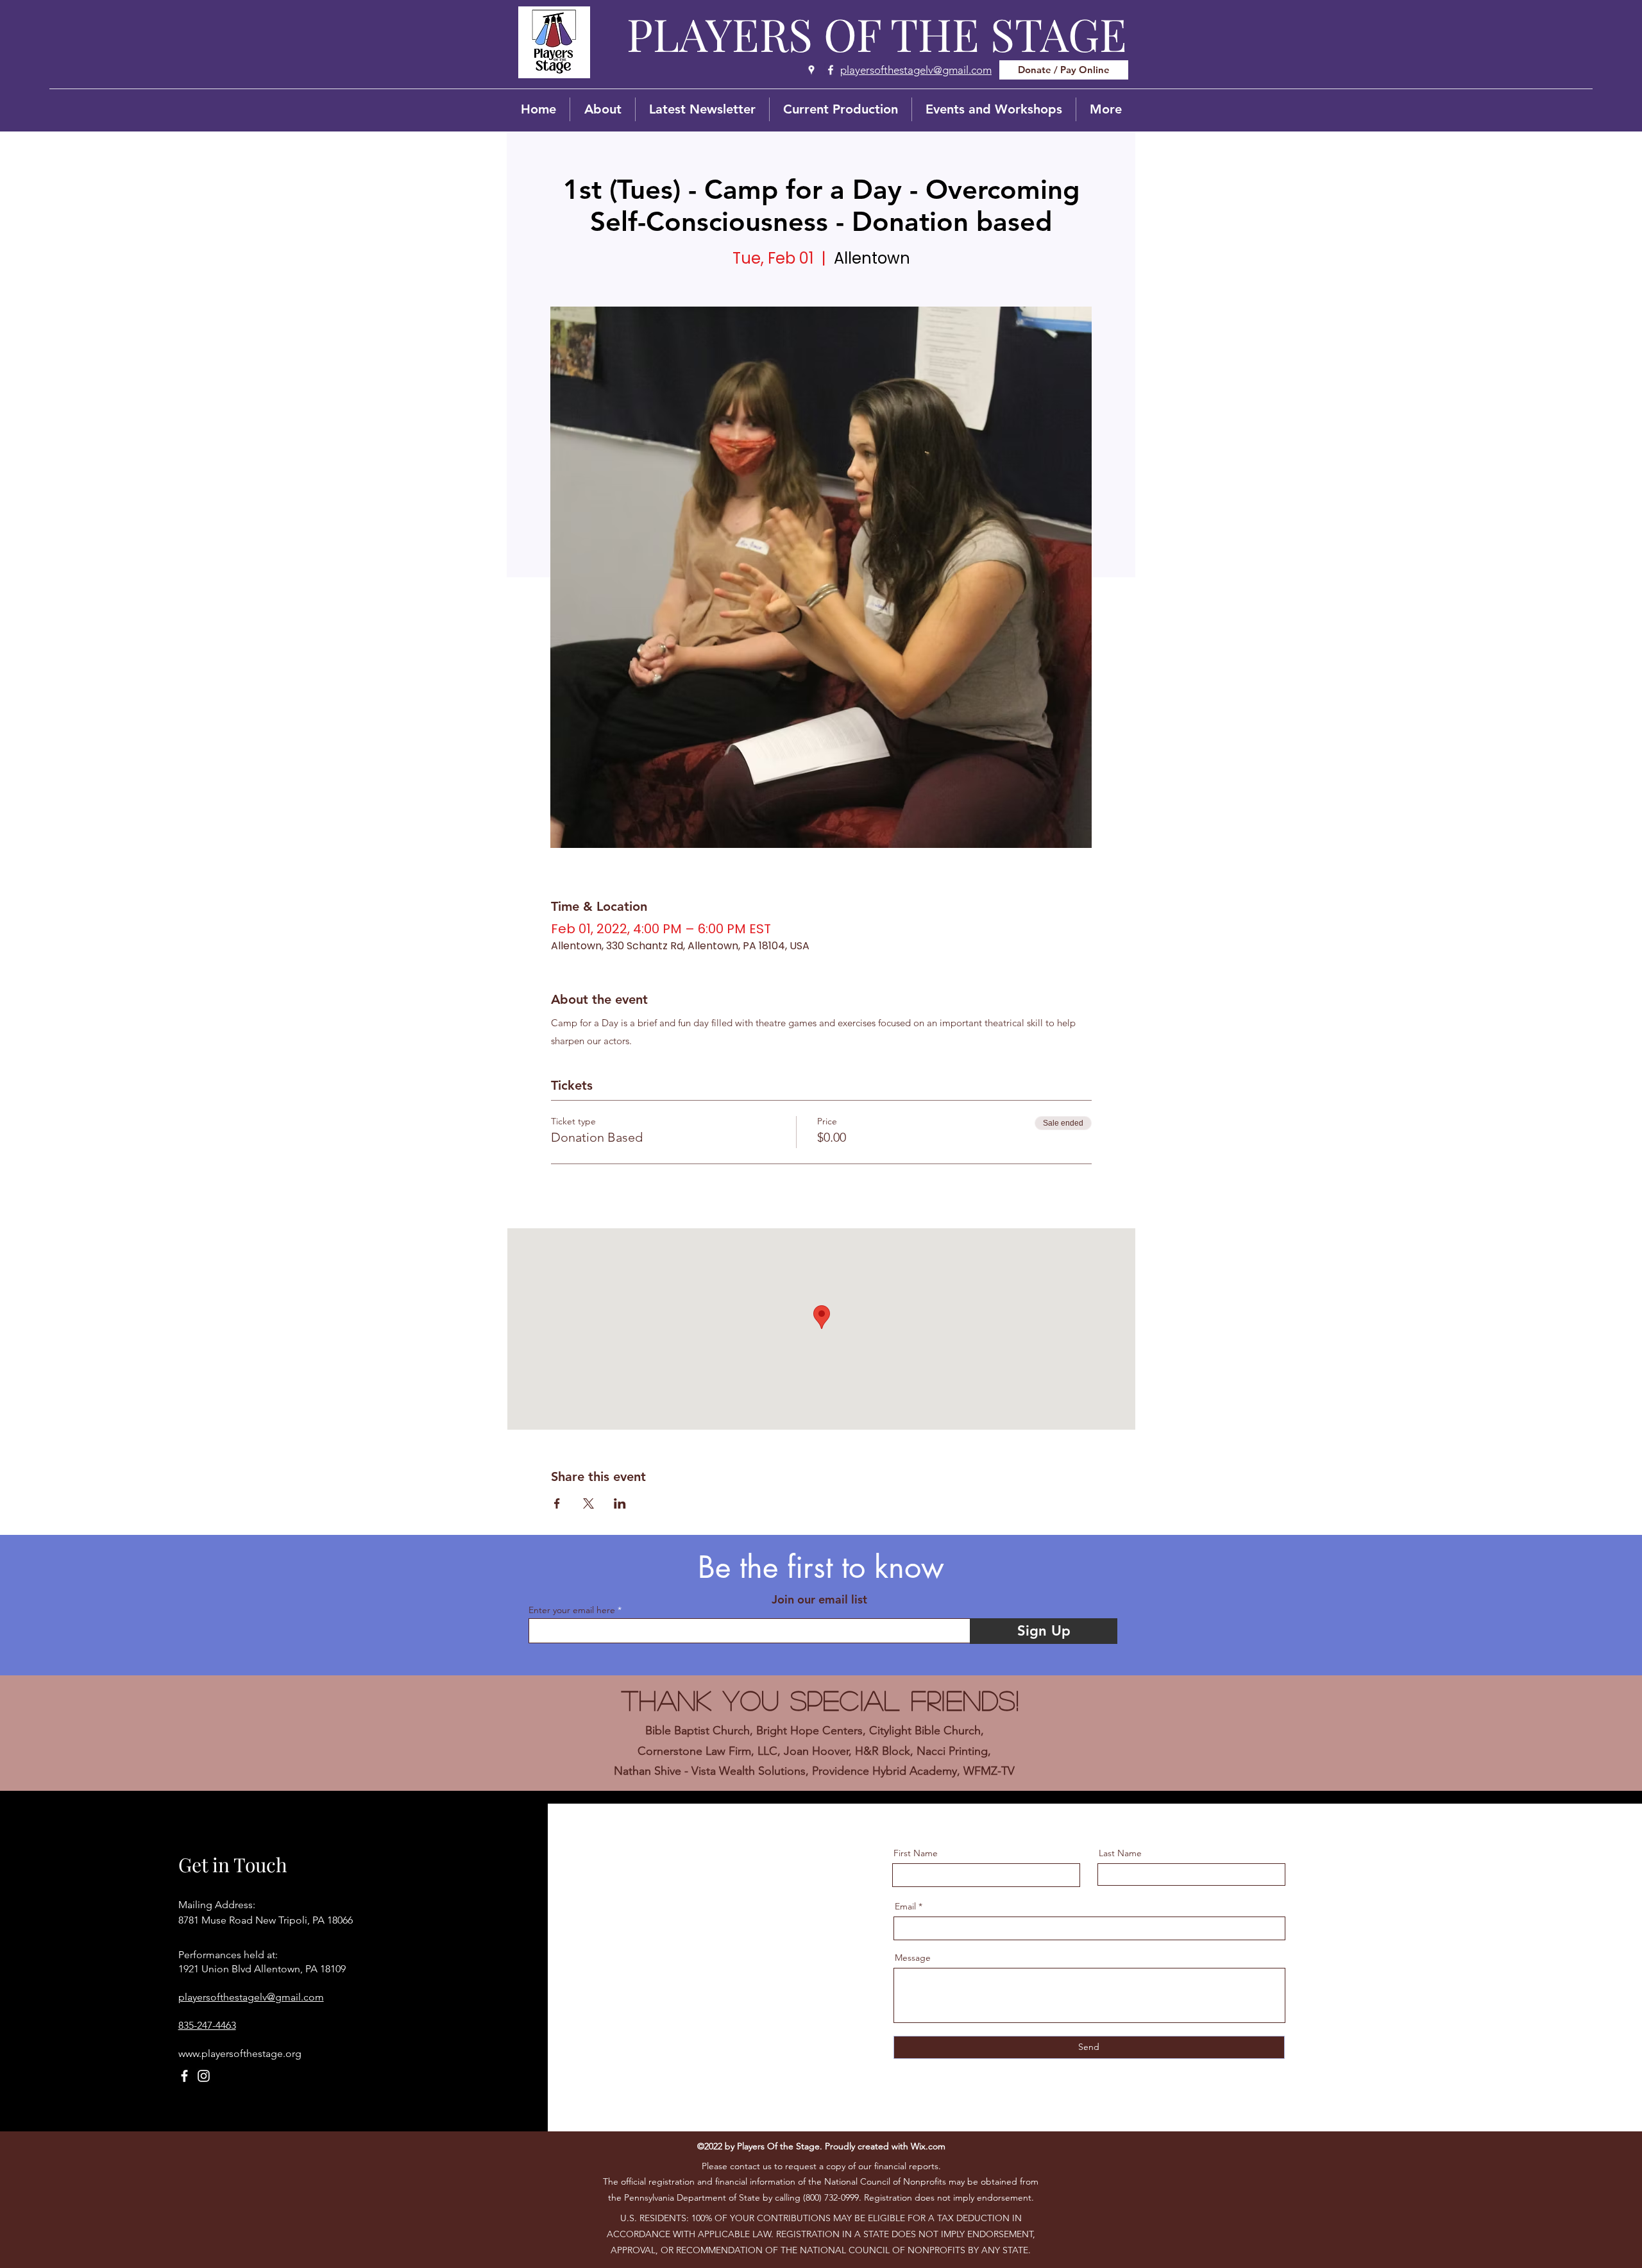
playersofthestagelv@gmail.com (251, 1997)
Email (905, 1906)
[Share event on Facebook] (557, 1503)
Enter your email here (572, 1610)
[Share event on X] (588, 1503)
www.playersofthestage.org (240, 2053)
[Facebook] (831, 70)
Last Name (1120, 1853)
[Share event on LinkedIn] (620, 1503)
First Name (916, 1853)
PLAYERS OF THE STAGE (877, 33)
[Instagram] (204, 2076)
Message (913, 1958)
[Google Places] (811, 70)
